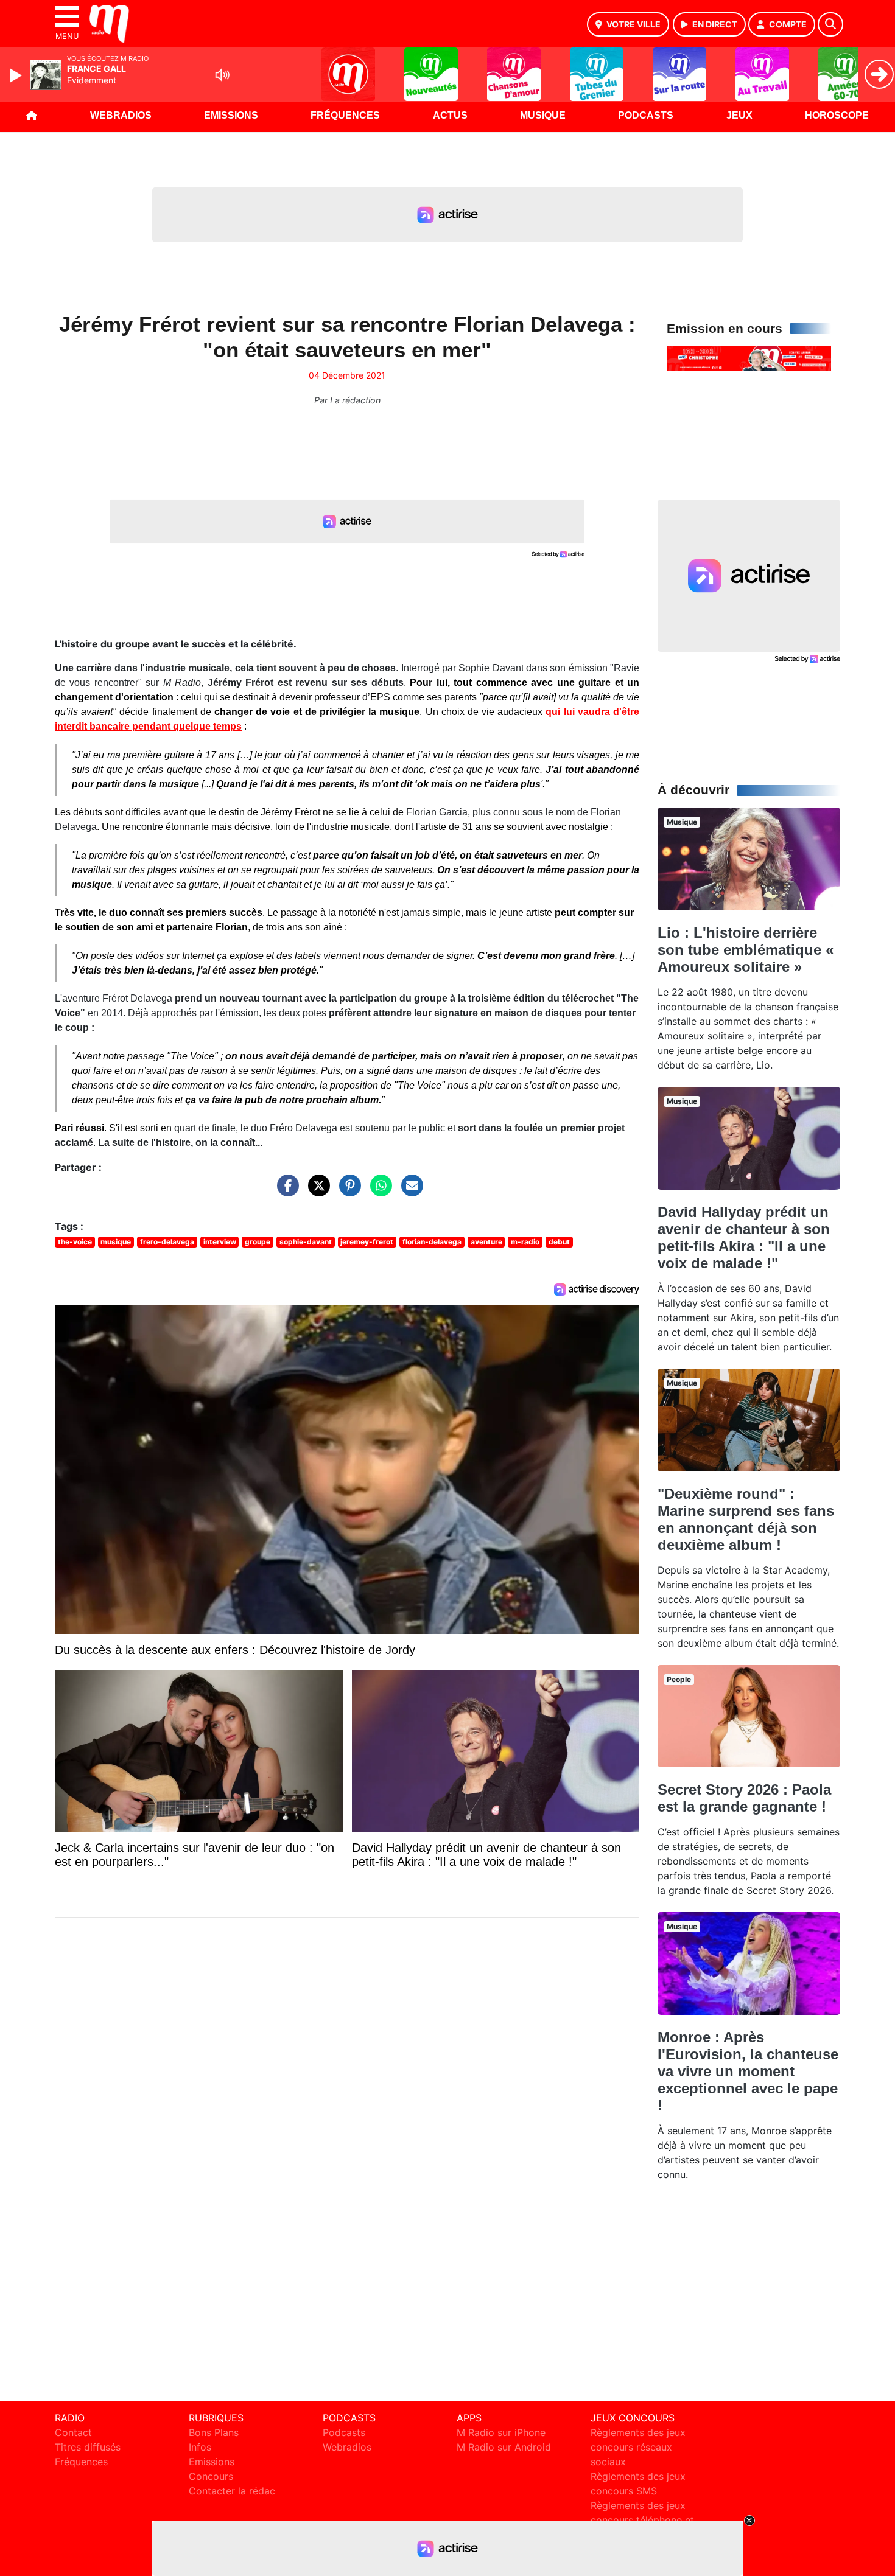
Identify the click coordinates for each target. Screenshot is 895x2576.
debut (559, 1242)
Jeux (739, 115)
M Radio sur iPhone (501, 2432)
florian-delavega (432, 1242)
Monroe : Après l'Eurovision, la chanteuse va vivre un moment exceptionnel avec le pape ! (748, 2071)
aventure (486, 1242)
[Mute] (222, 75)
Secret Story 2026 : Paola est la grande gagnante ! (744, 1798)
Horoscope (837, 115)
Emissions (231, 115)
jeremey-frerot (367, 1242)
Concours (211, 2476)
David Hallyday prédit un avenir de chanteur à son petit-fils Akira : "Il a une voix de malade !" (744, 1237)
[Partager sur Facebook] (285, 1192)
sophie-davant (306, 1242)
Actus (450, 115)
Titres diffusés (88, 2447)
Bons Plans (214, 2432)
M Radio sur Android (504, 2447)
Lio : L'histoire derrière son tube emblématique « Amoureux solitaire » (746, 950)
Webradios (121, 115)
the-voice (75, 1242)
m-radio (525, 1242)
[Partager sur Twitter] (316, 1192)
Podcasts (646, 115)
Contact (73, 2432)
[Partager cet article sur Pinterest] (347, 1192)
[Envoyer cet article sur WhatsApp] (378, 1192)
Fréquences (345, 115)
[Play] (17, 75)
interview (220, 1242)
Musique (543, 115)
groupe (258, 1242)
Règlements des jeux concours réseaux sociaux (638, 2447)
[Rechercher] (830, 24)
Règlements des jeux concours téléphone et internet (642, 2520)
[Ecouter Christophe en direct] (749, 358)
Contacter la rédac (232, 2491)
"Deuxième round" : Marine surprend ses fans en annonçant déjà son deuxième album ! (746, 1519)
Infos (200, 2447)
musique (116, 1242)
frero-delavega (167, 1242)
